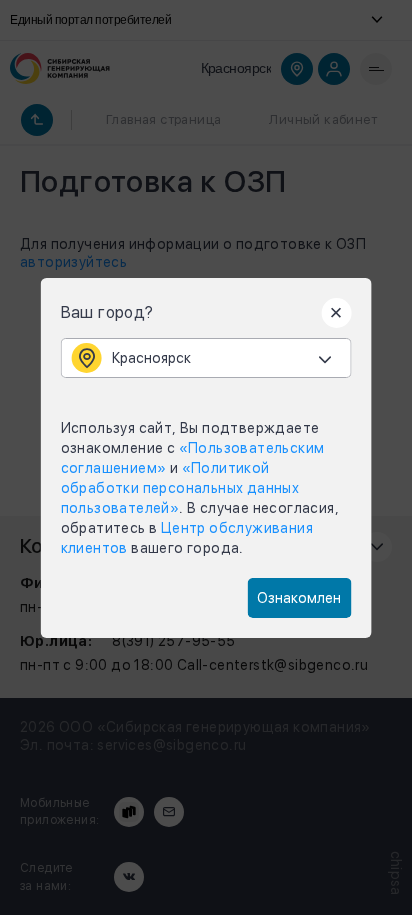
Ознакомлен (299, 598)
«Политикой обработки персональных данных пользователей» (180, 488)
